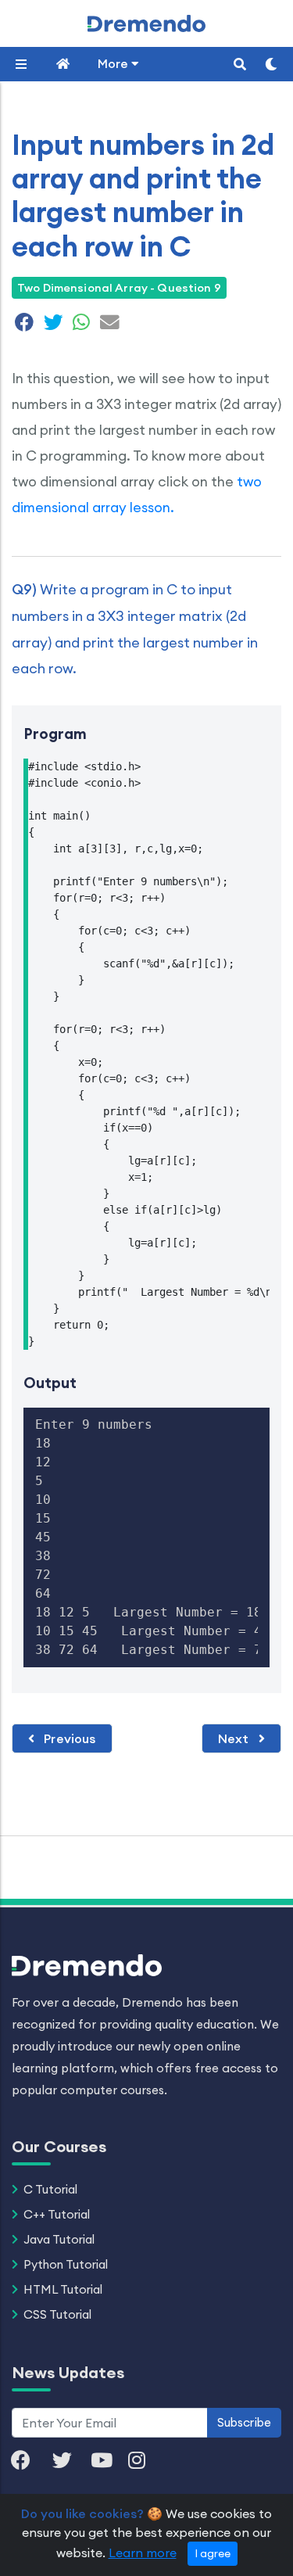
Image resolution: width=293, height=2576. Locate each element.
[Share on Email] (108, 325)
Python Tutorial (66, 2264)
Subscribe (244, 2422)
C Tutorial (50, 2189)
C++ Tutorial (57, 2214)
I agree (213, 2553)
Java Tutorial (59, 2239)
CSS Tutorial (57, 2314)
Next (235, 1738)
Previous (68, 1738)
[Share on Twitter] (54, 325)
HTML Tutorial (63, 2289)
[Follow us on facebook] (29, 2461)
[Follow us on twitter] (70, 2461)
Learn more (143, 2553)
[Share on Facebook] (25, 325)
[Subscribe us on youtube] (109, 2461)
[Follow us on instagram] (145, 2461)
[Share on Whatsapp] (81, 325)
